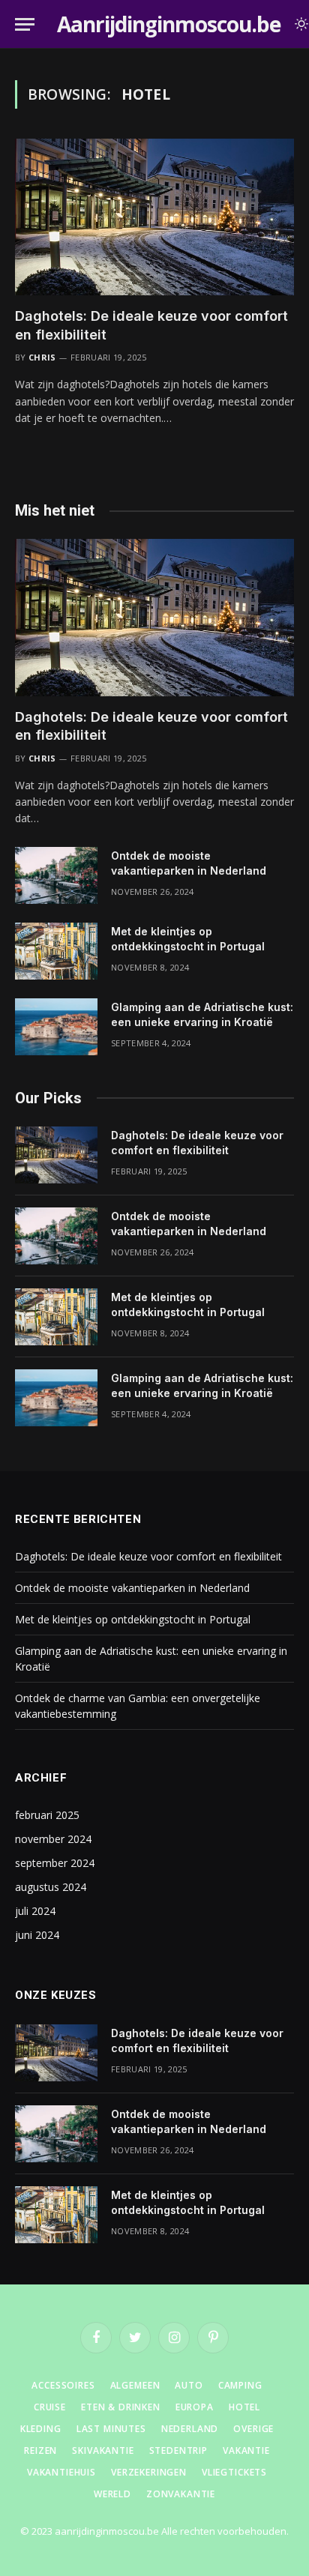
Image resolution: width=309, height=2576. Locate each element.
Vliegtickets (234, 2472)
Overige (253, 2429)
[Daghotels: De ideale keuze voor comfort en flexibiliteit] (154, 217)
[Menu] (25, 24)
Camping (240, 2385)
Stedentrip (178, 2450)
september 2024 (55, 1863)
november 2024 (53, 1839)
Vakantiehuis (61, 2472)
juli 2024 (35, 1911)
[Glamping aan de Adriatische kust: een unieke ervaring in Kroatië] (56, 1027)
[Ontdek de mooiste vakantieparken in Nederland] (56, 875)
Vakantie (246, 2450)
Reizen (40, 2450)
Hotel (244, 2407)
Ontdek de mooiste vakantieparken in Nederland (132, 1588)
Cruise (50, 2407)
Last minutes (111, 2429)
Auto (189, 2385)
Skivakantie (103, 2450)
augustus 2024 (51, 1887)
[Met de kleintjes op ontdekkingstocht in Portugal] (56, 951)
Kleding (41, 2429)
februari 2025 (47, 1815)
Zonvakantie (181, 2494)
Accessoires (63, 2385)
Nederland (190, 2429)
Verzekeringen (149, 2472)
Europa (195, 2407)
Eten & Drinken (121, 2407)
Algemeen (135, 2385)
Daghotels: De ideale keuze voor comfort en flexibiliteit (148, 1556)
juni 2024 (37, 1935)
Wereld (112, 2494)
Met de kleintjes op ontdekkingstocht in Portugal (133, 1619)
